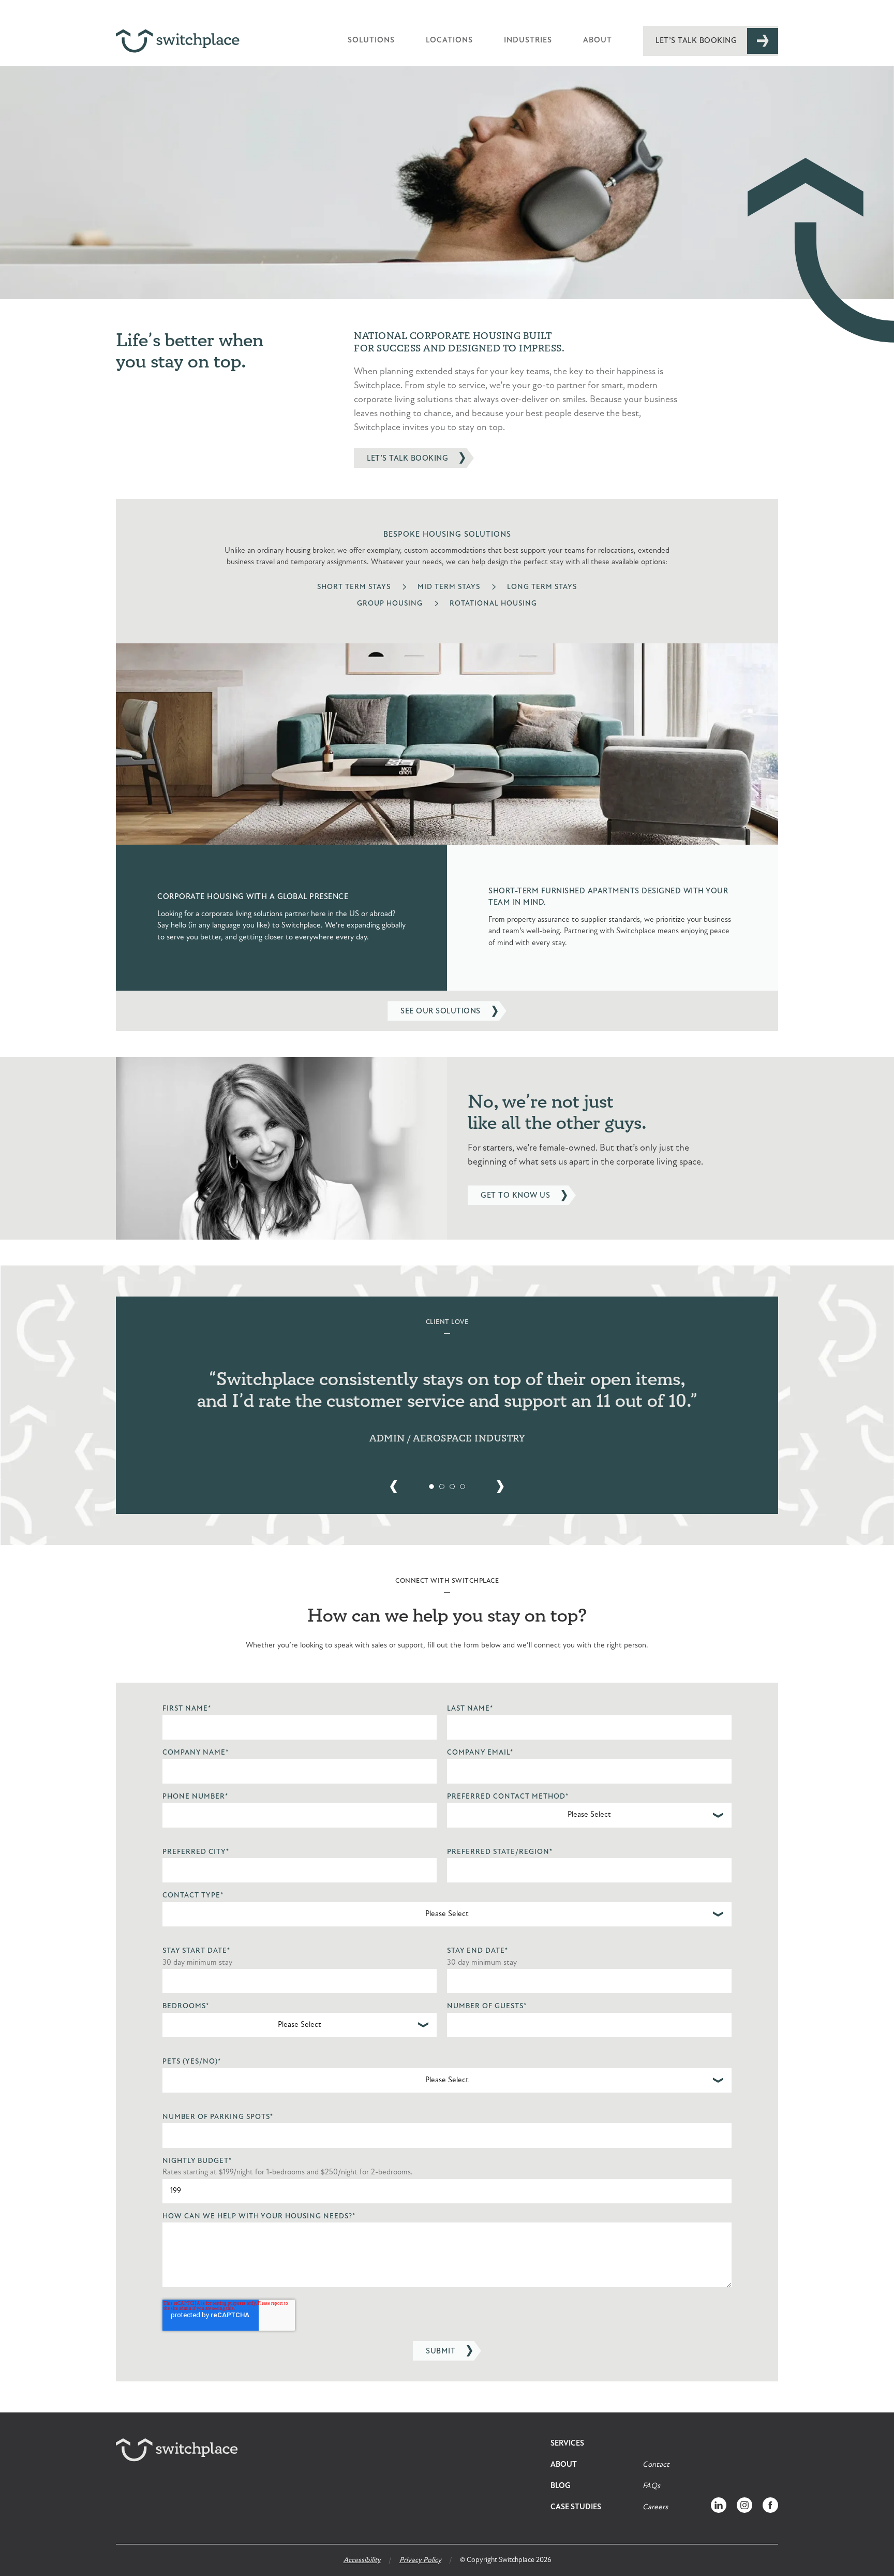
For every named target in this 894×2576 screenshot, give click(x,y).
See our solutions (441, 1012)
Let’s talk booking (407, 459)
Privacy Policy (420, 2560)
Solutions (371, 41)
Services (567, 2444)
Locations (449, 41)
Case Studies (576, 2507)
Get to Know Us (515, 1196)
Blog (561, 2486)
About (598, 41)
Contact (656, 2465)
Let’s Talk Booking (696, 41)
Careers (655, 2507)
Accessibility (362, 2560)
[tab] (431, 1486)
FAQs (651, 2486)
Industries (528, 41)
